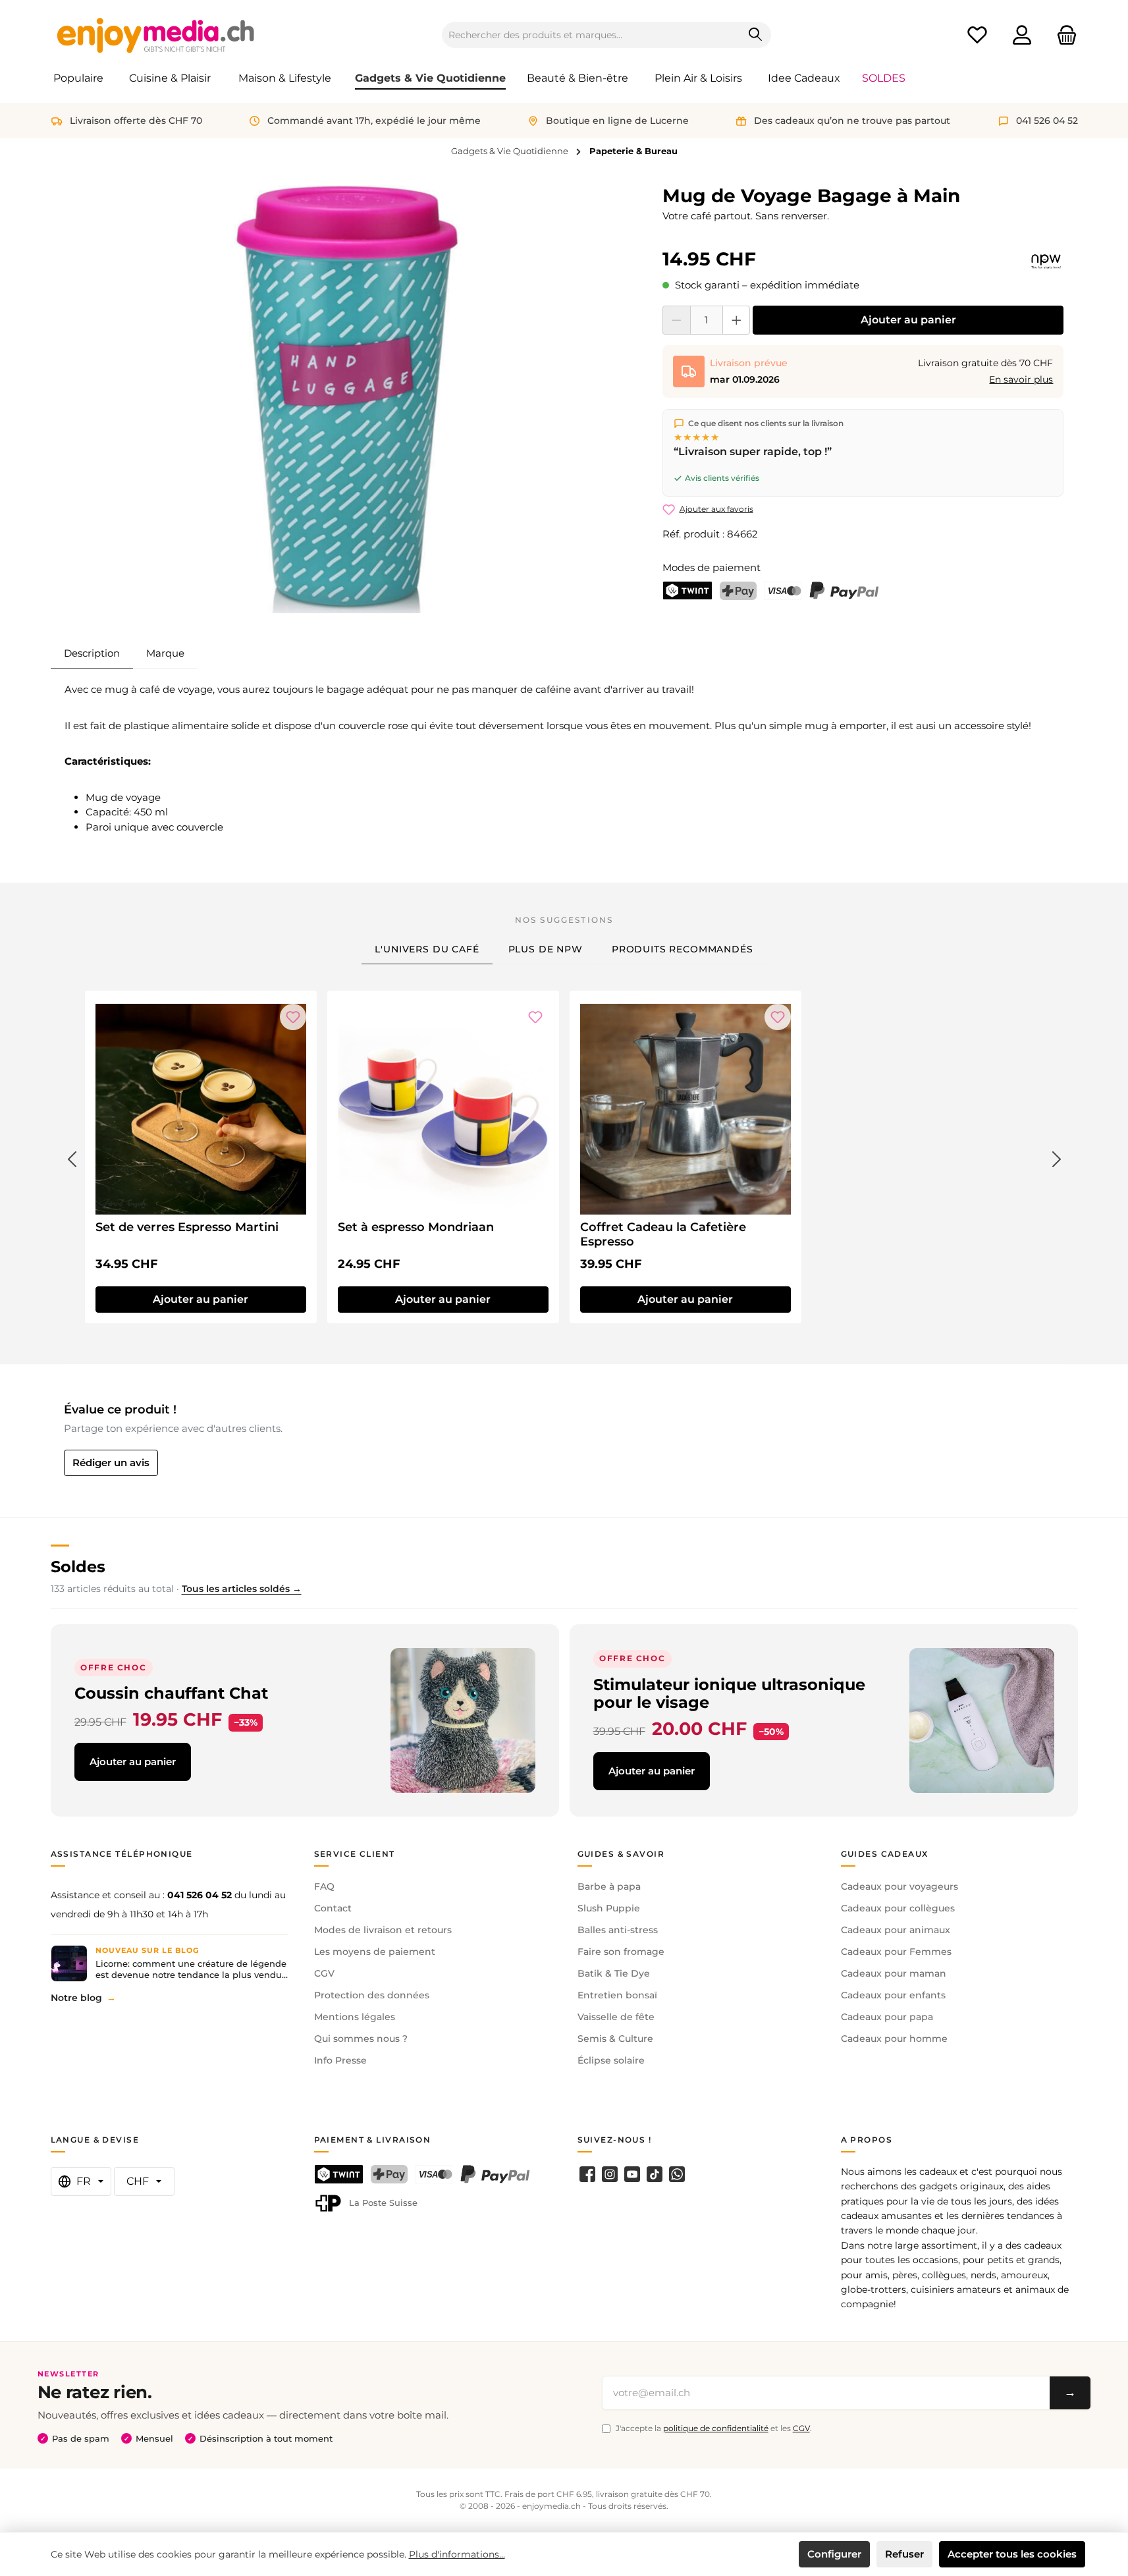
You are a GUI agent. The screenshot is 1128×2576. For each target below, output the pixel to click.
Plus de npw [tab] (546, 949)
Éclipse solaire (611, 2060)
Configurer (834, 2554)
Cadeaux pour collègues (898, 1908)
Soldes (78, 1567)
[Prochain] (1057, 1157)
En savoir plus (1021, 379)
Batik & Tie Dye (614, 1973)
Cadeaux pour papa (887, 2017)
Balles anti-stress (618, 1930)
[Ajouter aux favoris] (293, 1017)
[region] (351, 399)
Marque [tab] (165, 653)
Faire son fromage (621, 1952)
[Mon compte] (1022, 35)
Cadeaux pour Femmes (896, 1952)
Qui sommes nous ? (361, 2039)
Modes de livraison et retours (383, 1930)
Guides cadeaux (885, 1854)
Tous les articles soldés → (242, 1589)
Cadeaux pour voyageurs (900, 1886)
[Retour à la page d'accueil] (156, 35)
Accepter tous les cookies (1012, 2554)
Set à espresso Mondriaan (416, 1227)
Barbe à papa (609, 1886)
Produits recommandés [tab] (683, 949)
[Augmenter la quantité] (737, 320)
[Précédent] (72, 1157)
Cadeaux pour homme (894, 2039)
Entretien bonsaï (617, 1995)
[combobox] (591, 35)
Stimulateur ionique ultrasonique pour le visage (729, 1694)
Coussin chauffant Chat (171, 1693)
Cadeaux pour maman (894, 1973)
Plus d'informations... (457, 2554)
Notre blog (76, 1998)
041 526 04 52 (200, 1895)
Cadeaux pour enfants (893, 1995)
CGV (324, 1973)
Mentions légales (355, 2017)
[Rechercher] (756, 35)
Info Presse (340, 2060)
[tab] (92, 653)
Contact (333, 1908)
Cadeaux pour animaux (896, 1930)
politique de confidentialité (716, 2428)
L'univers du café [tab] (427, 949)
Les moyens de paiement (375, 1952)
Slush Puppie (609, 1908)
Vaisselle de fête (616, 2017)
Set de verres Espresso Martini (187, 1227)
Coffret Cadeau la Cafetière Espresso (663, 1234)
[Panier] (1063, 35)
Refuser (904, 2554)
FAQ (324, 1886)
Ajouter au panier (908, 320)
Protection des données (372, 1995)
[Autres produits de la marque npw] (1046, 261)
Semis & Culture (615, 2039)
